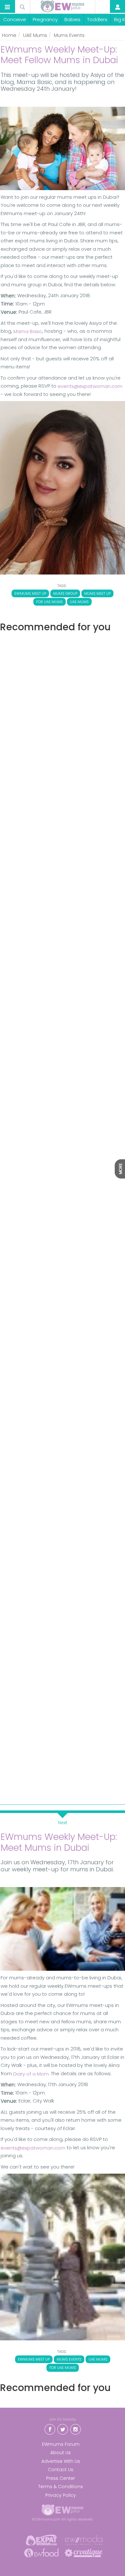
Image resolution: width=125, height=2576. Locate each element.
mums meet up (97, 593)
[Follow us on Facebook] (50, 2429)
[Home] (63, 6)
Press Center (61, 2478)
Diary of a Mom (31, 2074)
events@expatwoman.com (90, 386)
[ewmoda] (84, 2540)
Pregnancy (45, 19)
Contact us (61, 2470)
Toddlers (97, 19)
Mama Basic (28, 331)
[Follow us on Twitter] (63, 2429)
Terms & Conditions (61, 2487)
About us (61, 2453)
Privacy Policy (61, 2495)
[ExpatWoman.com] (41, 2540)
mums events (69, 2359)
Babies (72, 19)
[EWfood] (41, 2552)
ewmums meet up (30, 593)
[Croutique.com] (84, 2552)
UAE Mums (35, 35)
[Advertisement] (63, 915)
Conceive (15, 19)
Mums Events (69, 35)
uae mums (79, 602)
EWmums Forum (61, 2444)
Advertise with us (61, 2461)
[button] (7, 7)
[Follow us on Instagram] (75, 2429)
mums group (65, 593)
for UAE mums (50, 602)
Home (9, 35)
